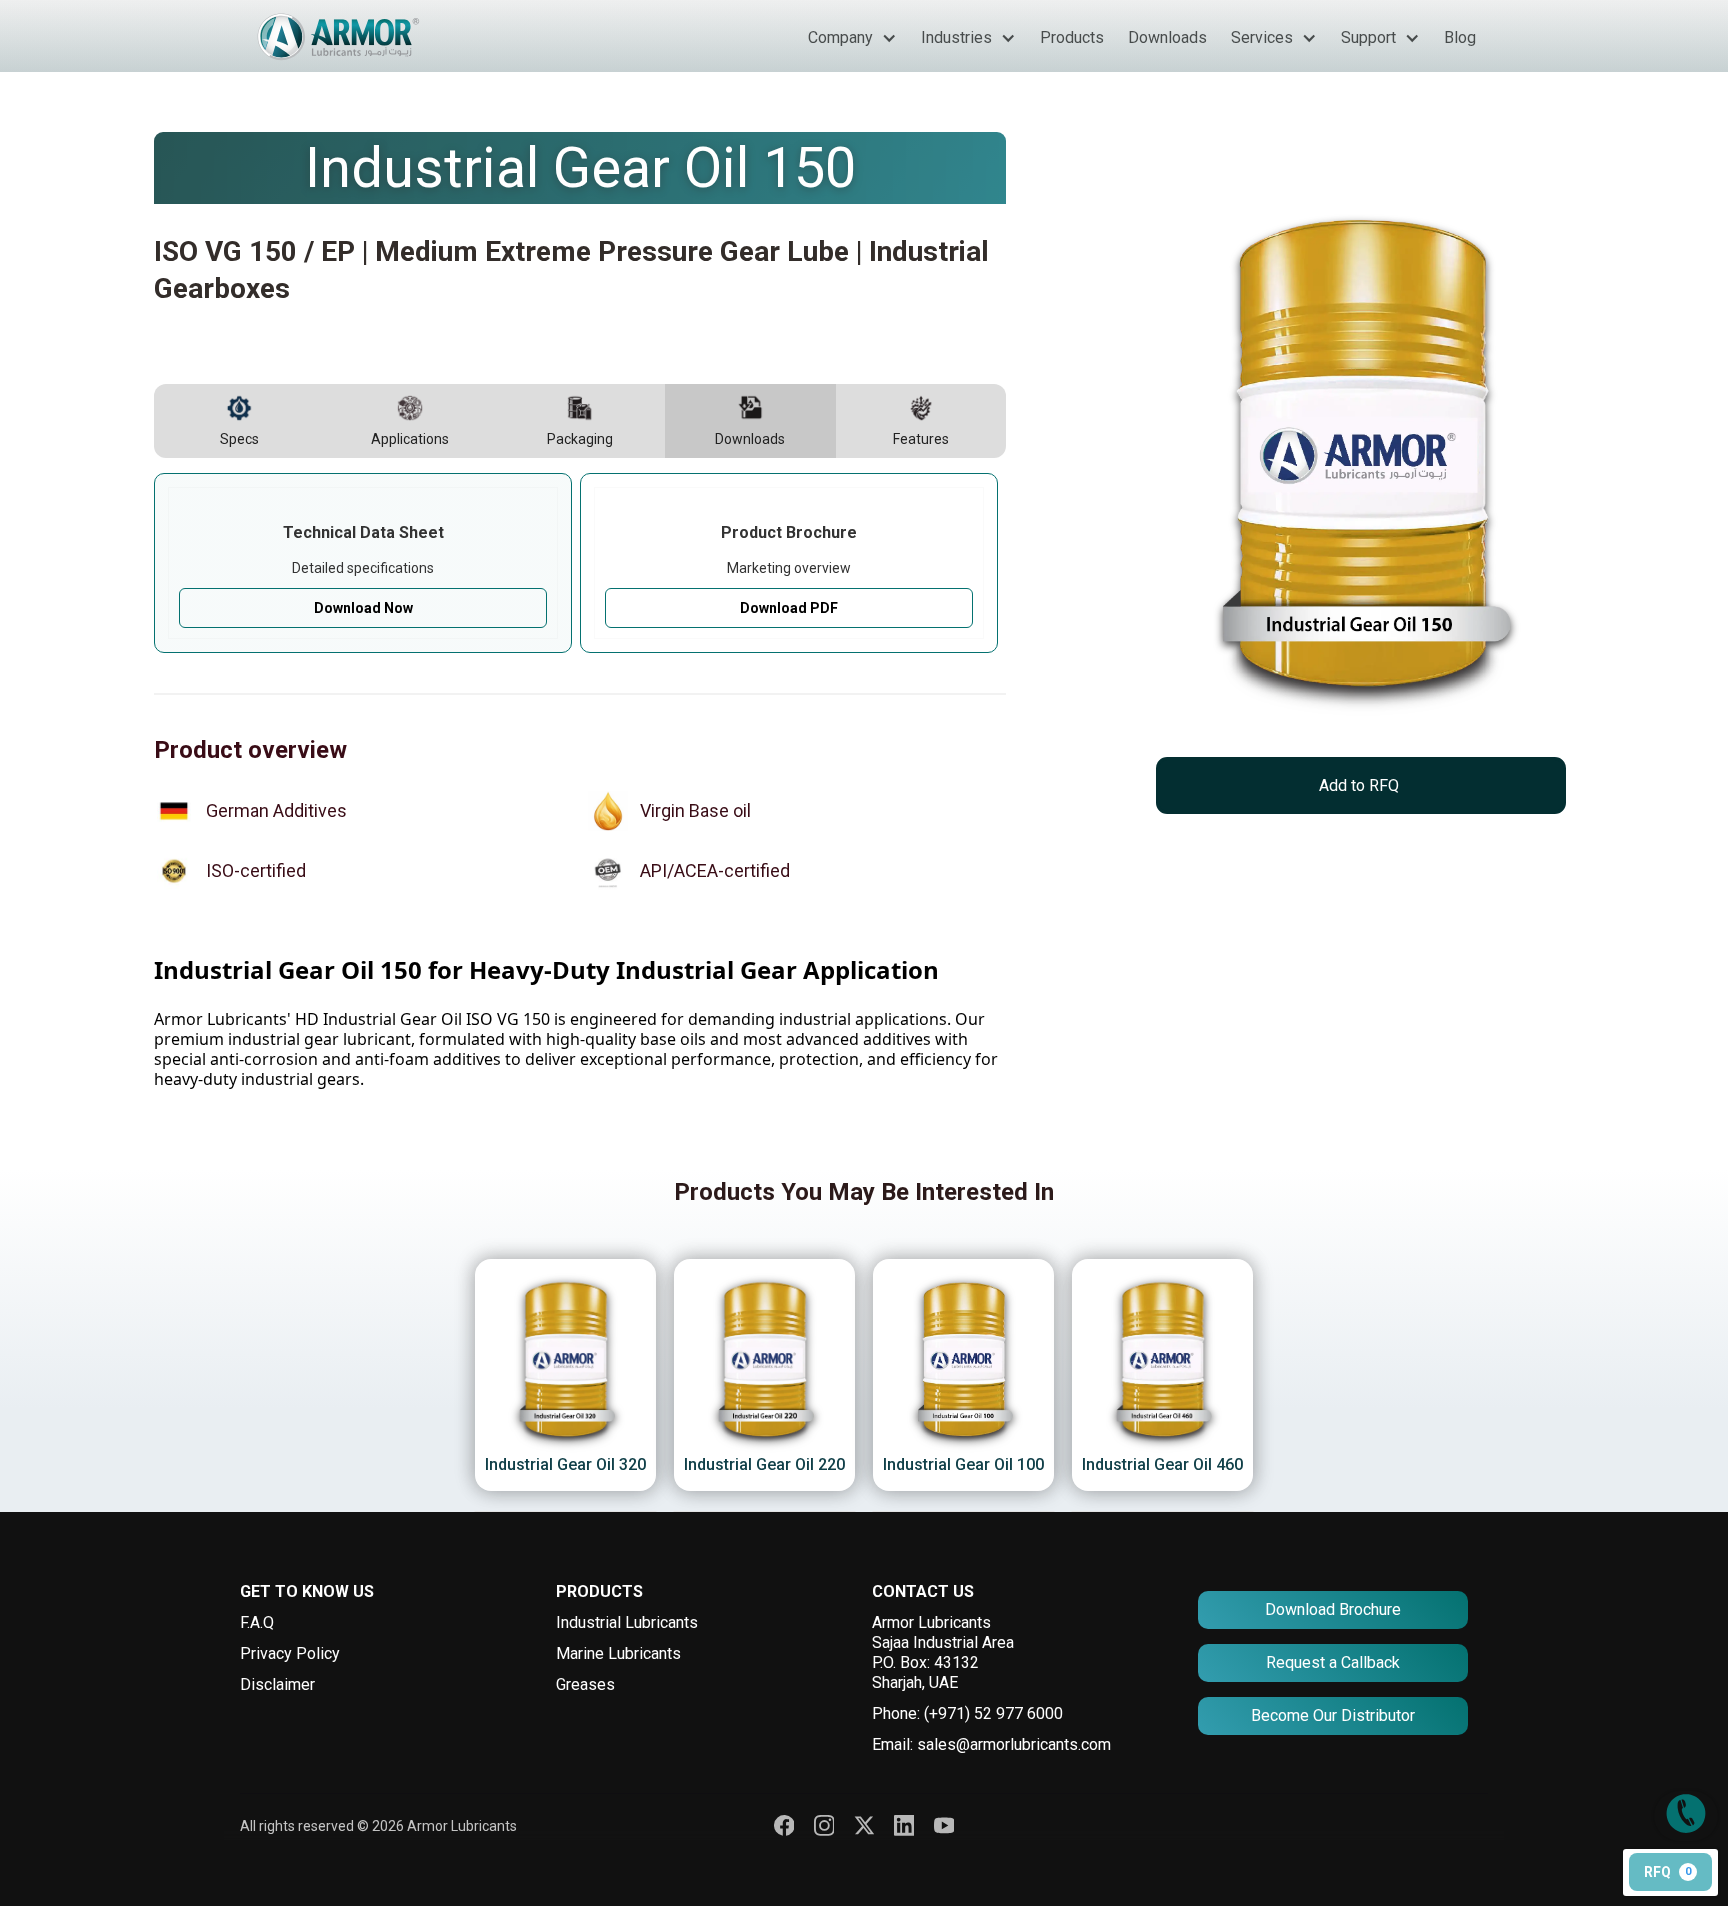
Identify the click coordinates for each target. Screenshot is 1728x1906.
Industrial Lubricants (627, 1622)
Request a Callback (1333, 1662)
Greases (585, 1684)
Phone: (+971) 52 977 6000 (967, 1713)
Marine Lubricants (618, 1653)
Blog (1460, 37)
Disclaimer (277, 1684)
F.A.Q (257, 1622)
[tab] (239, 421)
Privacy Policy (290, 1653)
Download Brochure (1333, 1609)
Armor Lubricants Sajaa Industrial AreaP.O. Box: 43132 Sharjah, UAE (943, 1652)
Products (1072, 37)
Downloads (1167, 37)
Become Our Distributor (1333, 1715)
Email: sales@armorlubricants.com (991, 1744)
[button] (852, 38)
